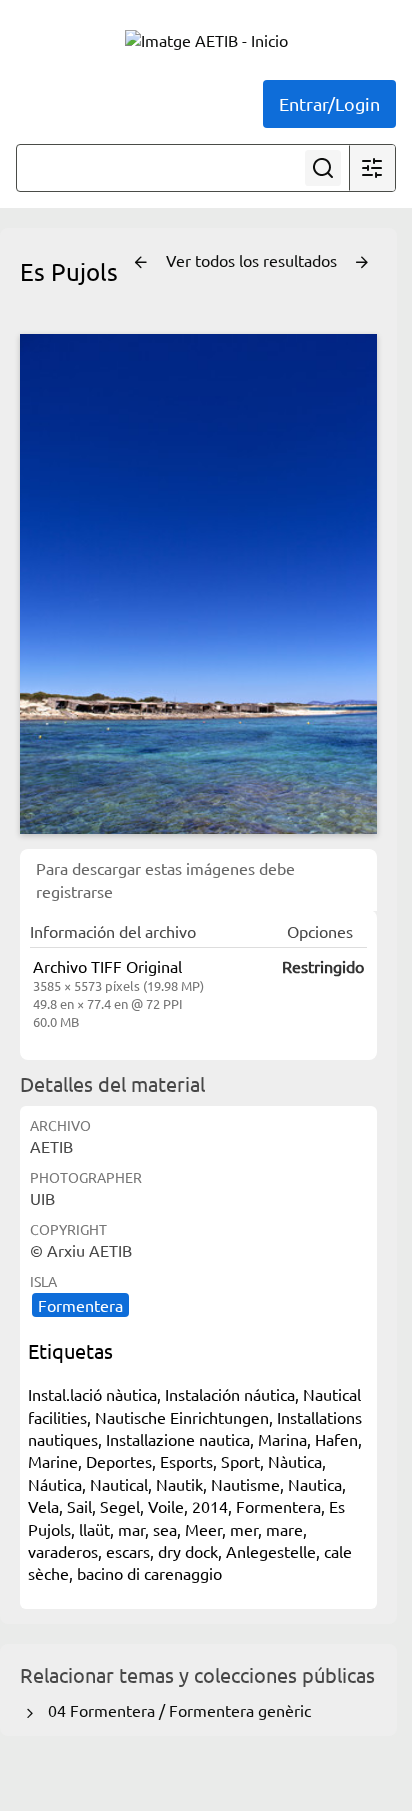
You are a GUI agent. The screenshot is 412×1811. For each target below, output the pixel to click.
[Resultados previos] (141, 263)
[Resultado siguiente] (362, 263)
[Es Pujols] (198, 584)
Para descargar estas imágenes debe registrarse (165, 879)
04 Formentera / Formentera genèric (175, 1710)
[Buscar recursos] (323, 168)
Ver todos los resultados (253, 260)
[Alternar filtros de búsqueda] (372, 168)
